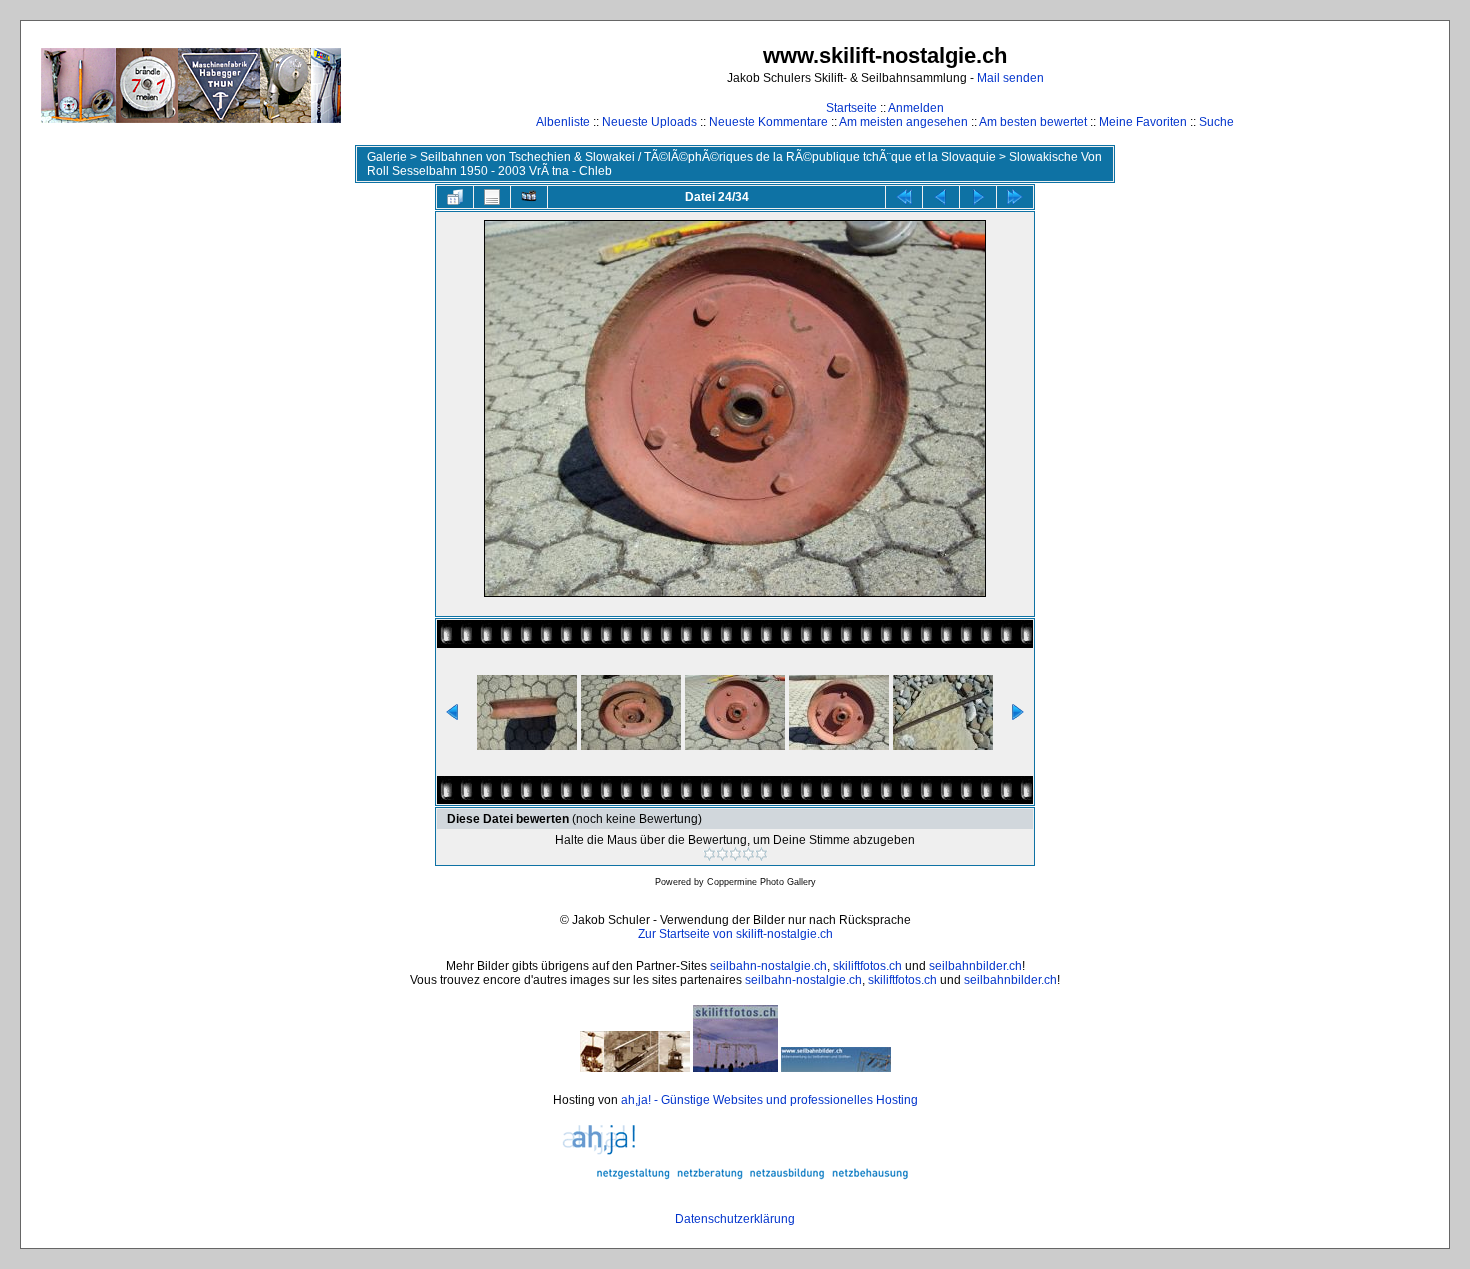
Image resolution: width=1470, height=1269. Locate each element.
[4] (748, 854)
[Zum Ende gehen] (1015, 197)
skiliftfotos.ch (867, 966)
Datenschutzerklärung (735, 1219)
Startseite (851, 108)
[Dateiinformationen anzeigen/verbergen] (492, 197)
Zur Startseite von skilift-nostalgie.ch (735, 934)
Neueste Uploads (649, 122)
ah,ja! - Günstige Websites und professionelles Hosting (769, 1100)
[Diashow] (529, 197)
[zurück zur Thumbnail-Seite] (455, 197)
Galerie (387, 157)
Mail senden (1010, 78)
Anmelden (916, 108)
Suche (1216, 122)
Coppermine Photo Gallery (761, 882)
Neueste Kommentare (768, 122)
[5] (761, 854)
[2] (722, 854)
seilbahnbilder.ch (975, 966)
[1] (709, 854)
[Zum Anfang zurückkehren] (904, 197)
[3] (735, 854)
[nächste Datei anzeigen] (978, 197)
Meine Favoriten (1143, 122)
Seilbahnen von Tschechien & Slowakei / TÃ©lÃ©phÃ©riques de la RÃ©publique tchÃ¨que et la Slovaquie (708, 157)
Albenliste (563, 122)
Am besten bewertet (1033, 122)
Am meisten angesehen (903, 122)
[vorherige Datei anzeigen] (941, 197)
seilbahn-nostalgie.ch (768, 966)
